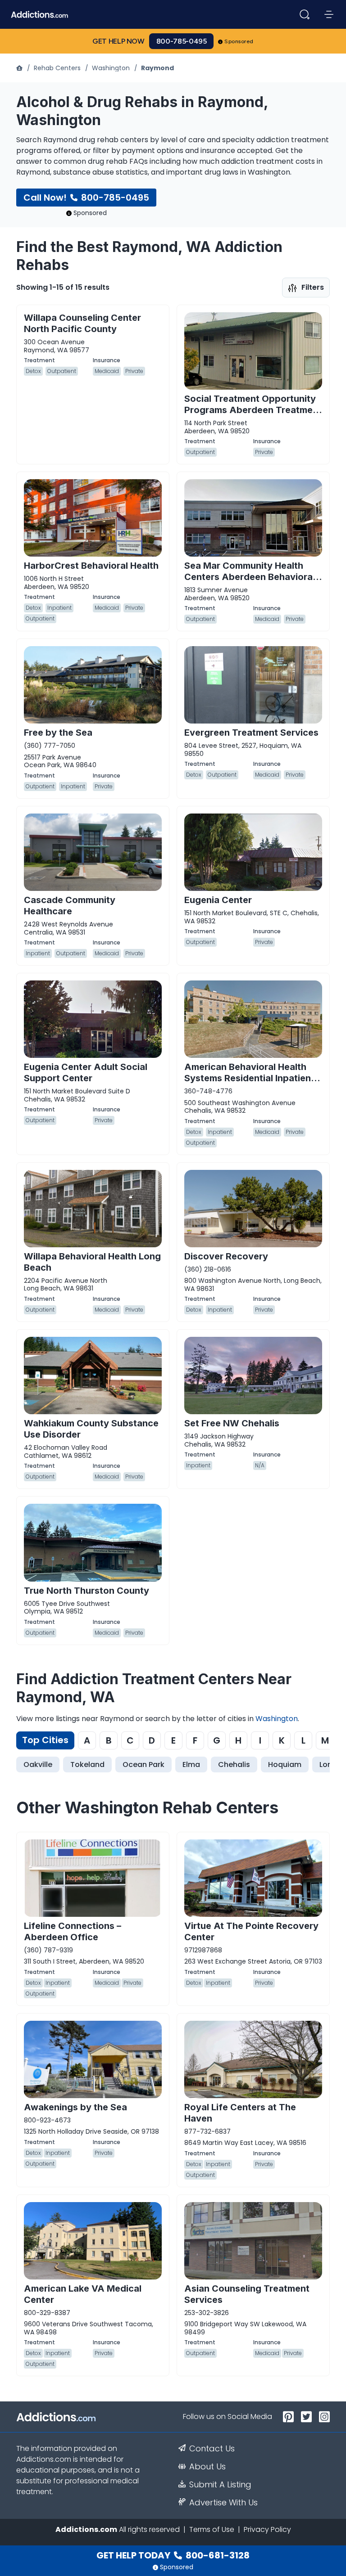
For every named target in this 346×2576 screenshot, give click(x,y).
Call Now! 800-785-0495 (86, 198)
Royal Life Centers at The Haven (240, 2113)
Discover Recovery (226, 1256)
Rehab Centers (57, 68)
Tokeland (87, 1765)
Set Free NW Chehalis (232, 1423)
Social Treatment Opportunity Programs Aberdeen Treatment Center (253, 410)
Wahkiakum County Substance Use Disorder (91, 1429)
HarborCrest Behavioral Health (91, 566)
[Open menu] (329, 14)
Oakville (38, 1765)
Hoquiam (285, 1765)
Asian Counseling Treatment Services (247, 2294)
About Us (207, 2467)
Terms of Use (212, 2529)
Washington (111, 68)
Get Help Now (118, 41)
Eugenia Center (218, 900)
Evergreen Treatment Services (251, 733)
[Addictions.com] (20, 68)
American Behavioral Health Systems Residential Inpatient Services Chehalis (249, 1078)
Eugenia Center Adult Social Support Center (86, 1072)
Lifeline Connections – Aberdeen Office (73, 1931)
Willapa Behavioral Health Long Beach (92, 1262)
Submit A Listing (220, 2485)
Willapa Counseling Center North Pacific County (82, 323)
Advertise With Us (223, 2503)
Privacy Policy (267, 2529)
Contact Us (212, 2449)
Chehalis (234, 1765)
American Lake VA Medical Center (83, 2294)
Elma (191, 1765)
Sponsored (239, 41)
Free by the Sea (58, 733)
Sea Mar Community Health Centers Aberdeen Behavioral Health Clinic (250, 577)
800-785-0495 (182, 41)
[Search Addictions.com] (305, 14)
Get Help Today (173, 2555)
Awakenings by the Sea (75, 2107)
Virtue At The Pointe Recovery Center (251, 1931)
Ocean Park (143, 1765)
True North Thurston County (86, 1591)
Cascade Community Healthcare (70, 906)
